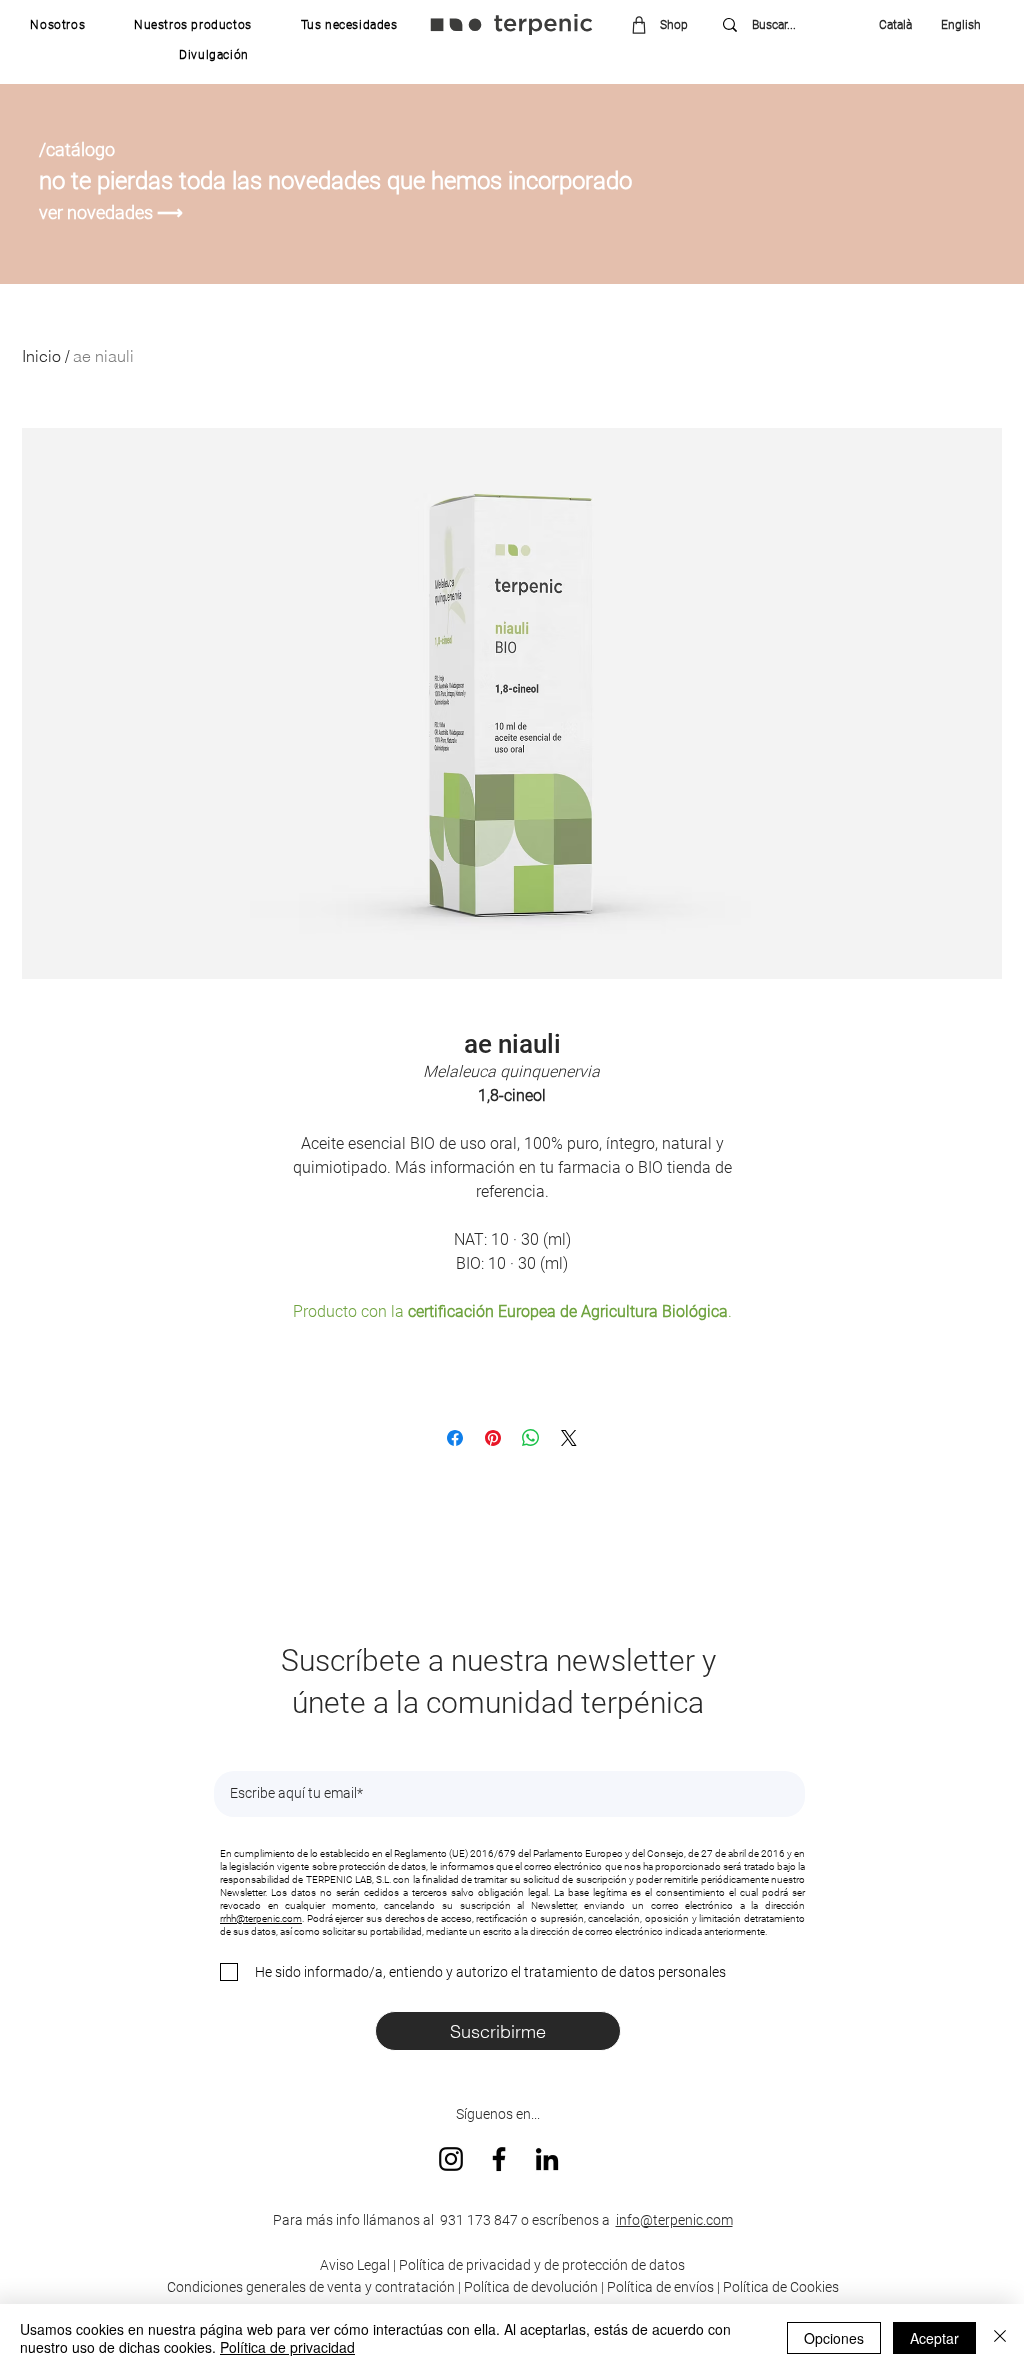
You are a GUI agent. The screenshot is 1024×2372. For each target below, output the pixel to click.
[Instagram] (451, 2159)
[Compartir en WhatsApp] (531, 1438)
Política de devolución (531, 2287)
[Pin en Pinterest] (493, 1438)
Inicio (41, 356)
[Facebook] (499, 2159)
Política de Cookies (781, 2287)
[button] (58, 25)
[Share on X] (569, 1438)
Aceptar (934, 2338)
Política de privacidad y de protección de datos (540, 2265)
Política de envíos (660, 2287)
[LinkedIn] (547, 2159)
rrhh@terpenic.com (261, 1918)
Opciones (834, 2338)
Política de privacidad (287, 2347)
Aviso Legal (355, 2265)
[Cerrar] (1000, 2338)
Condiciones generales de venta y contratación (311, 2287)
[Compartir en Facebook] (455, 1438)
